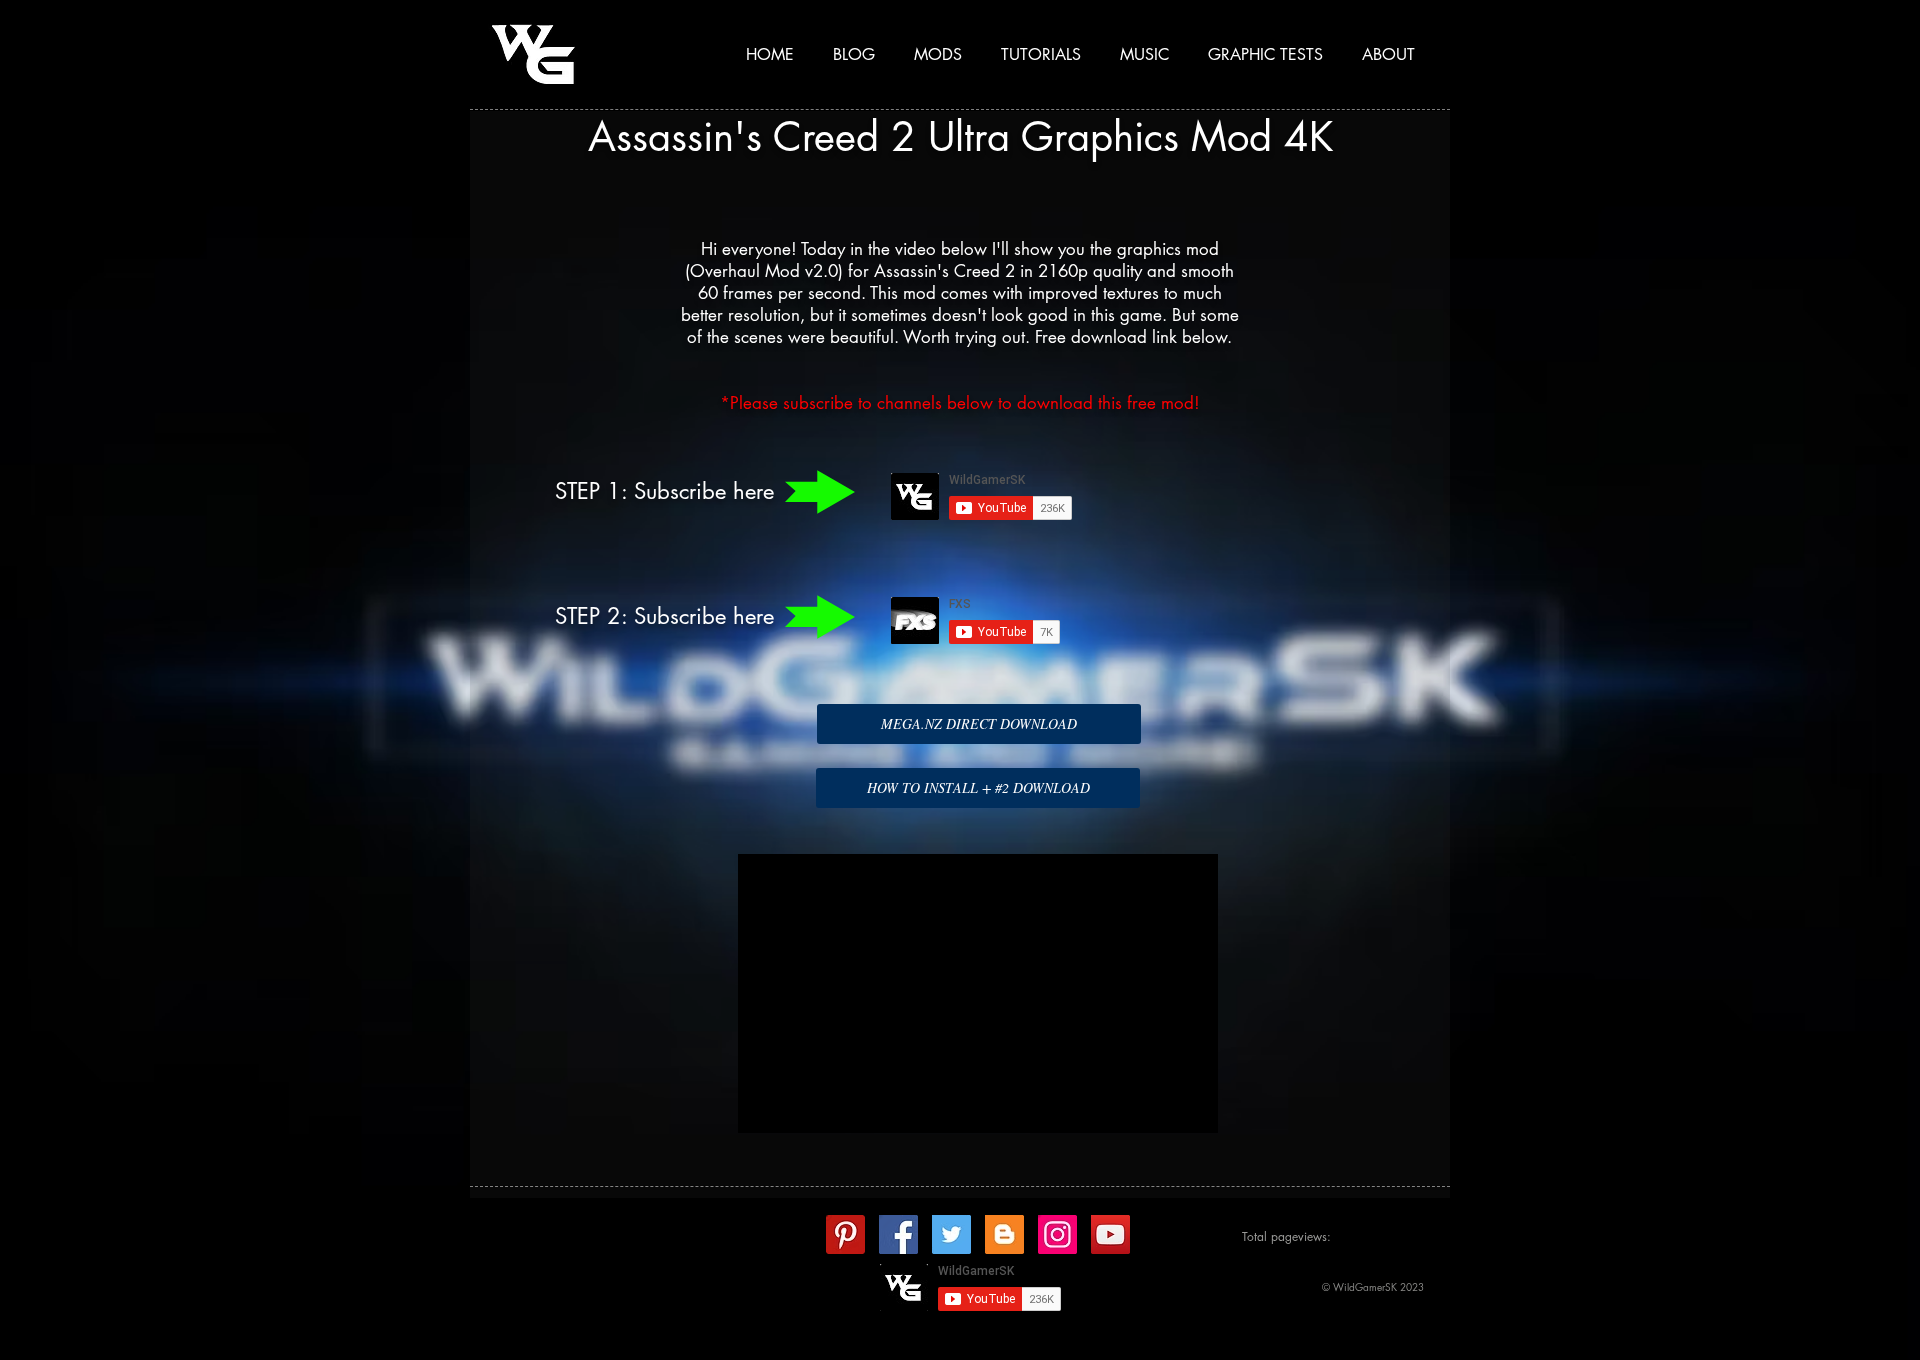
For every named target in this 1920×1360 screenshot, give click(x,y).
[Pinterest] (845, 1234)
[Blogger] (1004, 1234)
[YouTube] (1110, 1234)
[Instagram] (1057, 1234)
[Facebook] (898, 1234)
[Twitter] (951, 1234)
